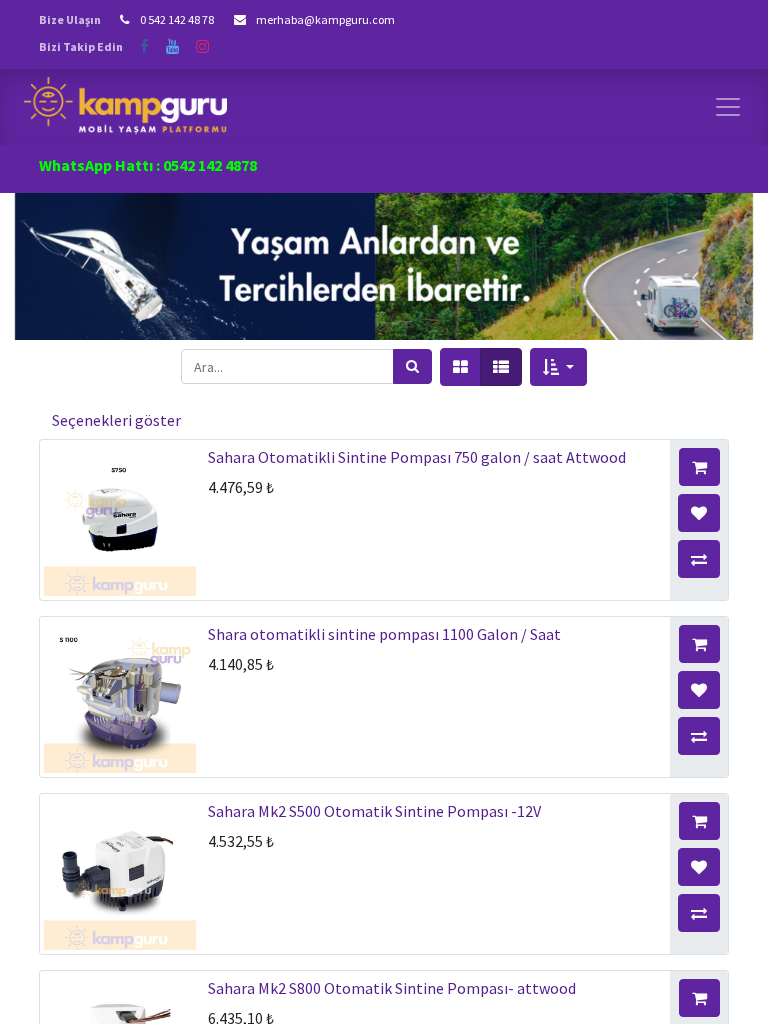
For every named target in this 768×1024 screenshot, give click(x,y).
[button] (558, 367)
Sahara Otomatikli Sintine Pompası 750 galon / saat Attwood (417, 457)
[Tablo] (460, 367)
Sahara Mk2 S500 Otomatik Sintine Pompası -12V (374, 811)
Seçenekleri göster (116, 420)
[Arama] (412, 366)
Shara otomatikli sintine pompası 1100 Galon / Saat (384, 634)
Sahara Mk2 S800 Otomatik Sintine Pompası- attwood (392, 988)
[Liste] (501, 367)
